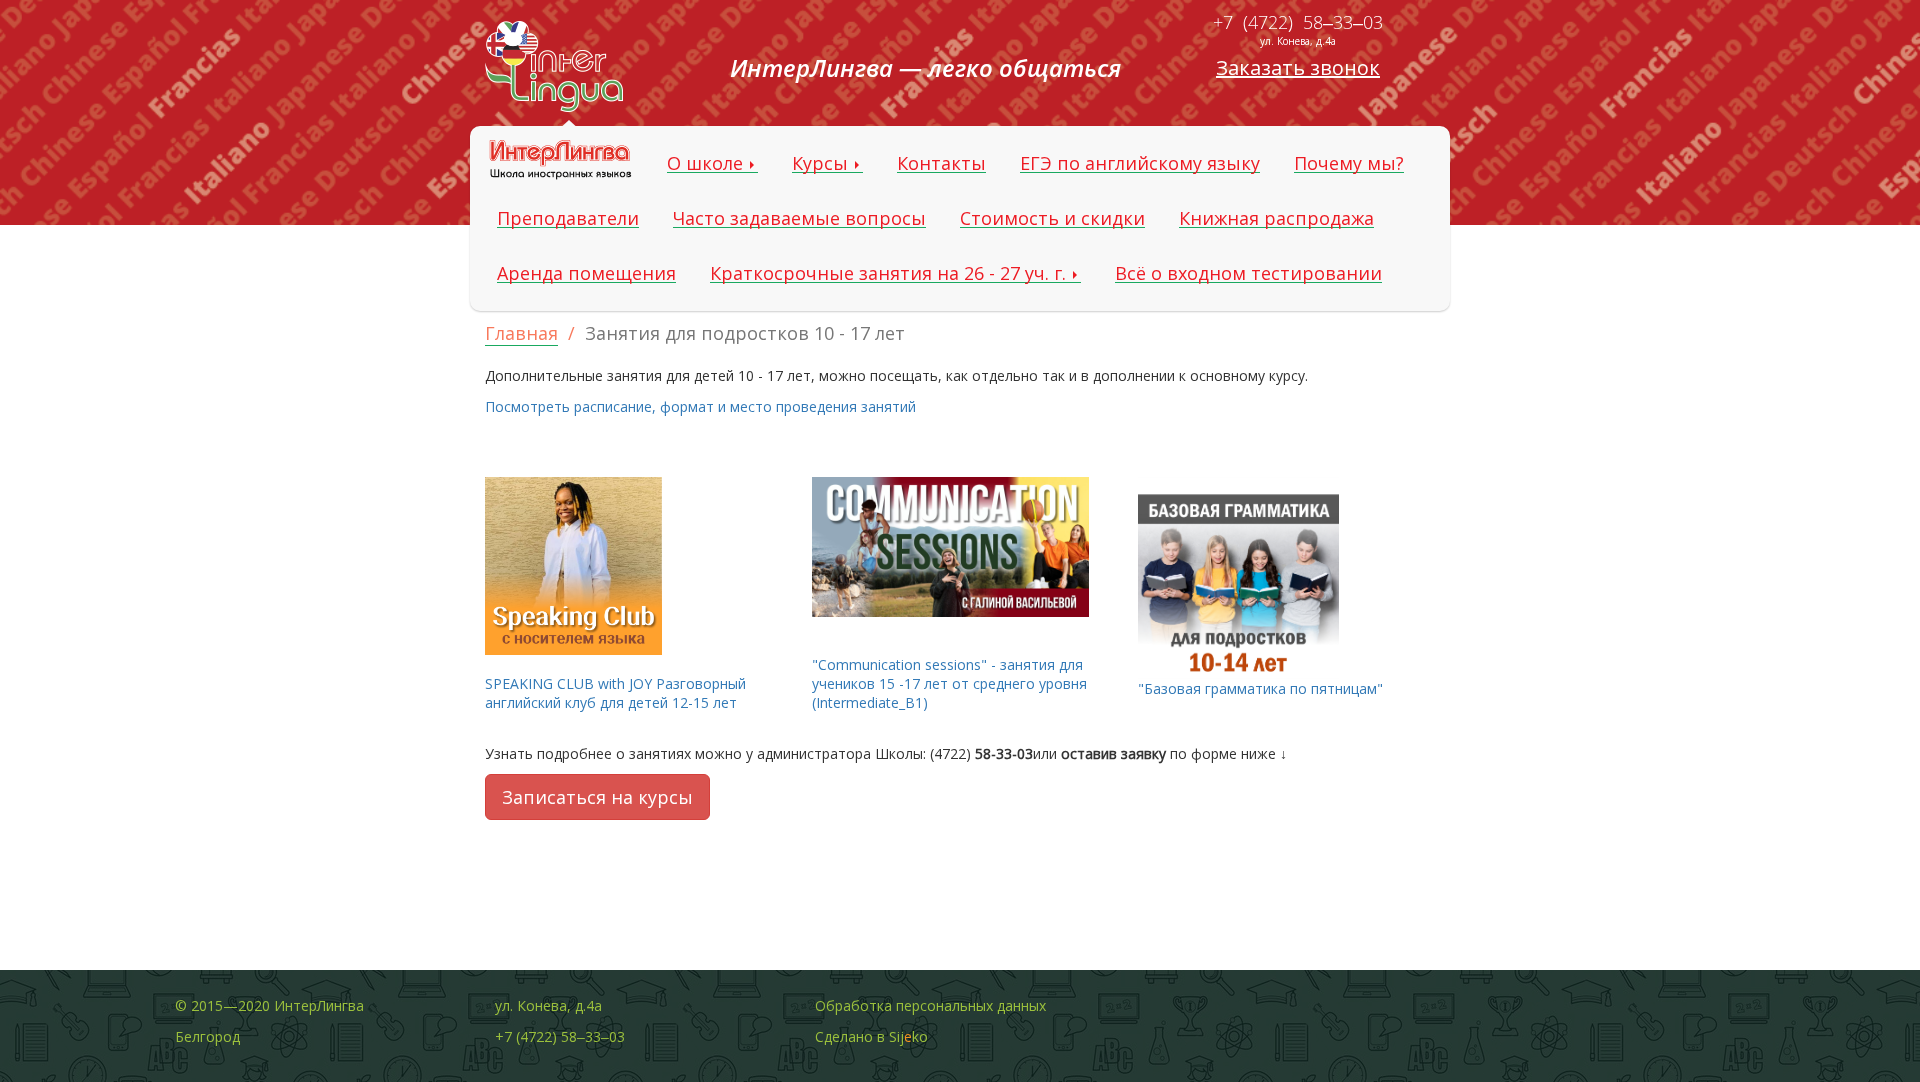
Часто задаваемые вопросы (799, 218)
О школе (707, 163)
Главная (521, 333)
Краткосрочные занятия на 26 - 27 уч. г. (890, 273)
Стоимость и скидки (1052, 218)
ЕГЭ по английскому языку (1140, 163)
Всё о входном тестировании (1248, 273)
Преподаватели (568, 218)
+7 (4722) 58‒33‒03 (1298, 22)
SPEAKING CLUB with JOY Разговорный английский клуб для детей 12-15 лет (615, 693)
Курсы (822, 163)
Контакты (941, 163)
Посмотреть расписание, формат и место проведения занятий (700, 406)
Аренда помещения (586, 273)
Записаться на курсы (597, 797)
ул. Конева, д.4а (1298, 41)
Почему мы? (1349, 163)
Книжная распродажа (1276, 218)
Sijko (908, 1036)
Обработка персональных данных (930, 1005)
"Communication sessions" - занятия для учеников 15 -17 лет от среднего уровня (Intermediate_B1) (949, 683)
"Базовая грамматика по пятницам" (1260, 688)
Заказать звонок (1298, 67)
